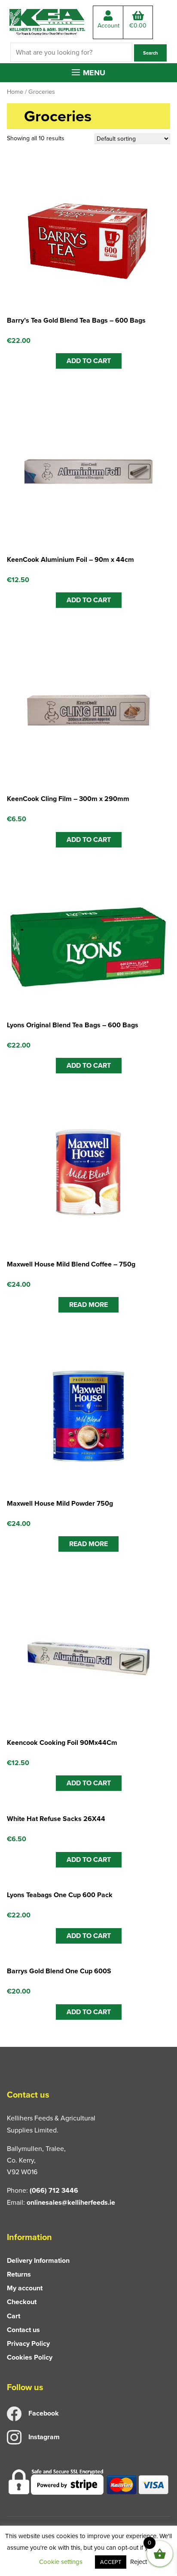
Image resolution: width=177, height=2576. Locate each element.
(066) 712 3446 (54, 2190)
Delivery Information (38, 2260)
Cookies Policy (30, 2357)
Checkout (22, 2302)
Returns (19, 2274)
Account (108, 26)
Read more (88, 1305)
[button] (88, 73)
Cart (14, 2316)
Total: (138, 26)
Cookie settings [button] (61, 2562)
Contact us (23, 2330)
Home (15, 92)
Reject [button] (139, 2562)
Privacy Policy (28, 2343)
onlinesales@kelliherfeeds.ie (71, 2202)
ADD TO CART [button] (89, 361)
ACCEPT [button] (111, 2562)
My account (25, 2288)
